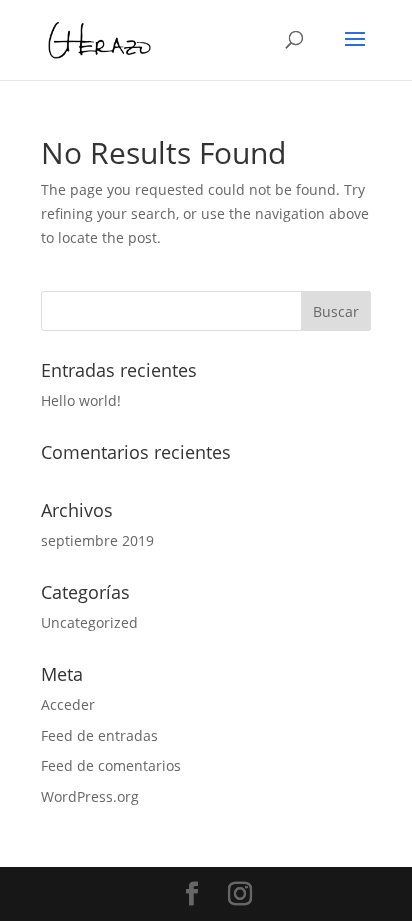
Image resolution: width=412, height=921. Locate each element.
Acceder (68, 704)
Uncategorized (89, 622)
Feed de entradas (99, 735)
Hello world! (81, 400)
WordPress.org (90, 796)
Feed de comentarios (111, 765)
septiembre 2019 (97, 540)
